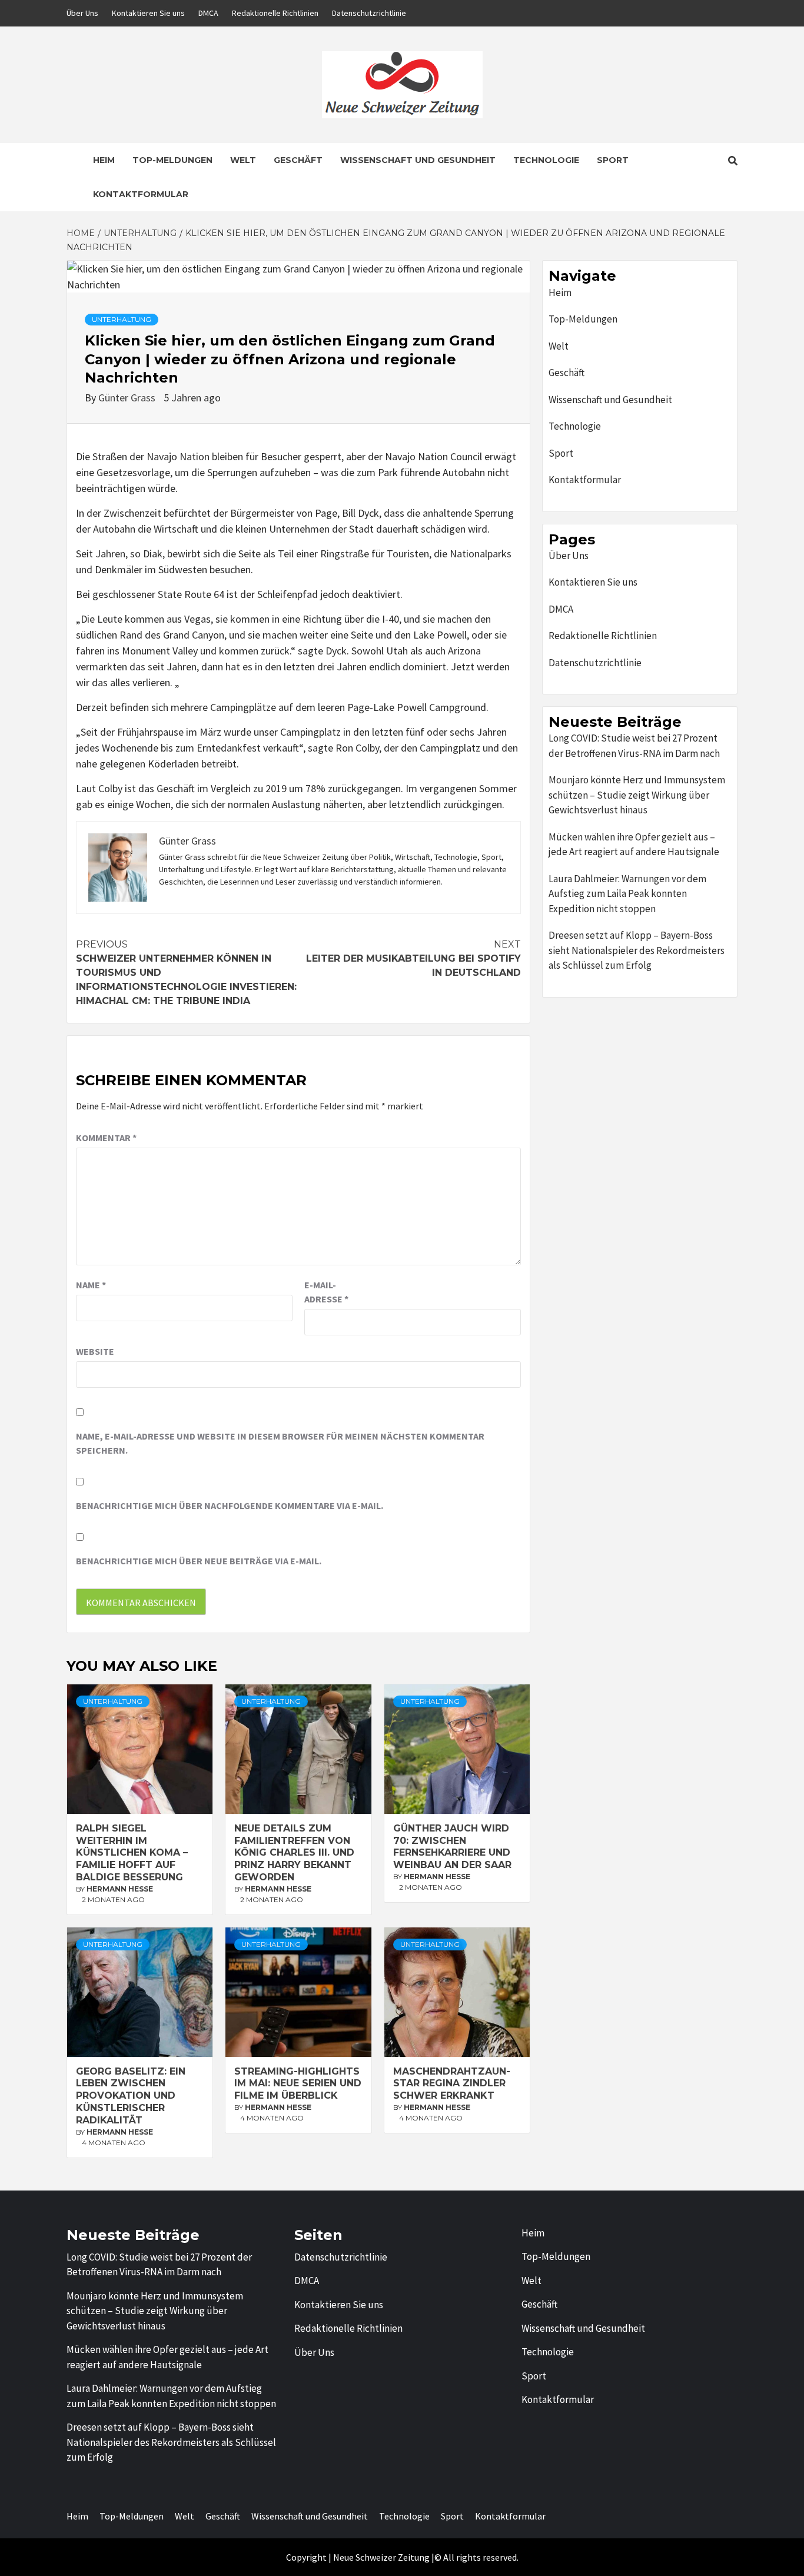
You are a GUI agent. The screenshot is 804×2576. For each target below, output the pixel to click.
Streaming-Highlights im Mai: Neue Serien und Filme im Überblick (298, 2084)
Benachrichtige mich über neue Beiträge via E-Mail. (199, 1561)
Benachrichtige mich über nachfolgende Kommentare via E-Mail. (230, 1505)
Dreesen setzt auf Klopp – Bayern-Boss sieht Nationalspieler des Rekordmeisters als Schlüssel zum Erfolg (637, 950)
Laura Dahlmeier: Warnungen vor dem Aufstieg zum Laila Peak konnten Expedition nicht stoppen (627, 894)
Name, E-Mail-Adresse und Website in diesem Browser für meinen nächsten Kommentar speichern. (280, 1443)
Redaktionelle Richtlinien (275, 13)
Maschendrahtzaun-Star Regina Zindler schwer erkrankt (452, 2084)
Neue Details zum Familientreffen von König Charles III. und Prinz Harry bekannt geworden (294, 1853)
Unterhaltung (122, 319)
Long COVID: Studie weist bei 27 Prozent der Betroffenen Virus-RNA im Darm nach (634, 746)
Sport (613, 160)
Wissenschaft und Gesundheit (418, 160)
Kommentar (106, 1138)
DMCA (208, 13)
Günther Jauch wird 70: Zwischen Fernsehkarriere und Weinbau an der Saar (452, 1847)
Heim (104, 160)
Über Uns (82, 13)
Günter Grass (128, 398)
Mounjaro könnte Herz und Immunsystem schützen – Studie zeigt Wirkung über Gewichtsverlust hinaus (637, 795)
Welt (243, 160)
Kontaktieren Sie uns (148, 13)
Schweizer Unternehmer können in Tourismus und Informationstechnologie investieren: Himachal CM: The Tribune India (186, 973)
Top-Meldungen (172, 160)
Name (91, 1285)
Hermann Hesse (120, 1889)
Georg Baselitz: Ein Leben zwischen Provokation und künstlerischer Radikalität (131, 2096)
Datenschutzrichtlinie (369, 13)
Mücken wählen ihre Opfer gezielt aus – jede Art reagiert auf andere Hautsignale (634, 845)
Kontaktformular (141, 194)
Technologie (546, 160)
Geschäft (298, 160)
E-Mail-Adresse (326, 1292)
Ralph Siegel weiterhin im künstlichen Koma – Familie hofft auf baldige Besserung (132, 1853)
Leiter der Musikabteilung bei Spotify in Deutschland (413, 958)
